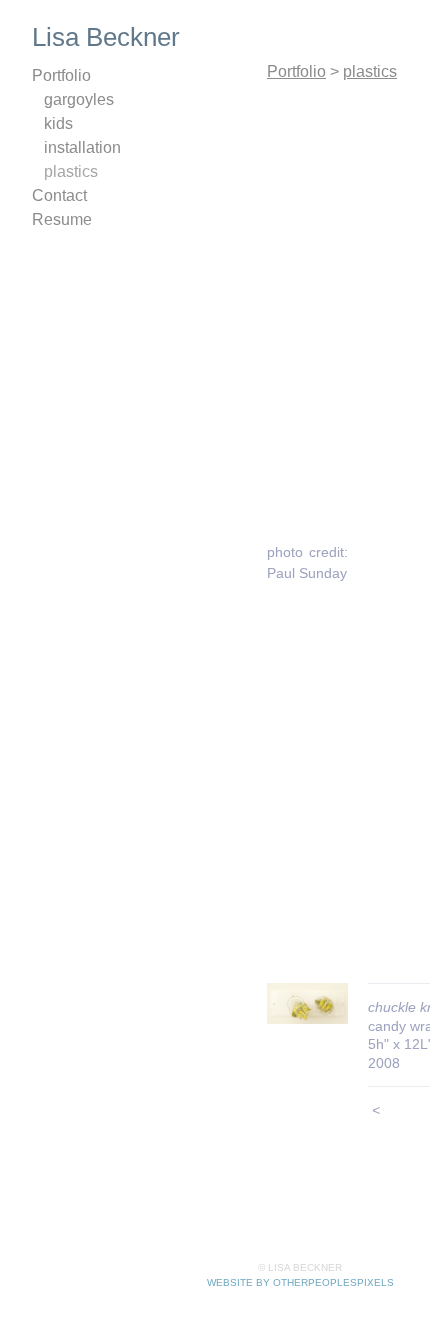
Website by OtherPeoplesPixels (300, 1282)
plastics (71, 171)
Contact (59, 195)
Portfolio (61, 75)
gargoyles (79, 99)
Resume (62, 219)
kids (58, 123)
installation (82, 147)
